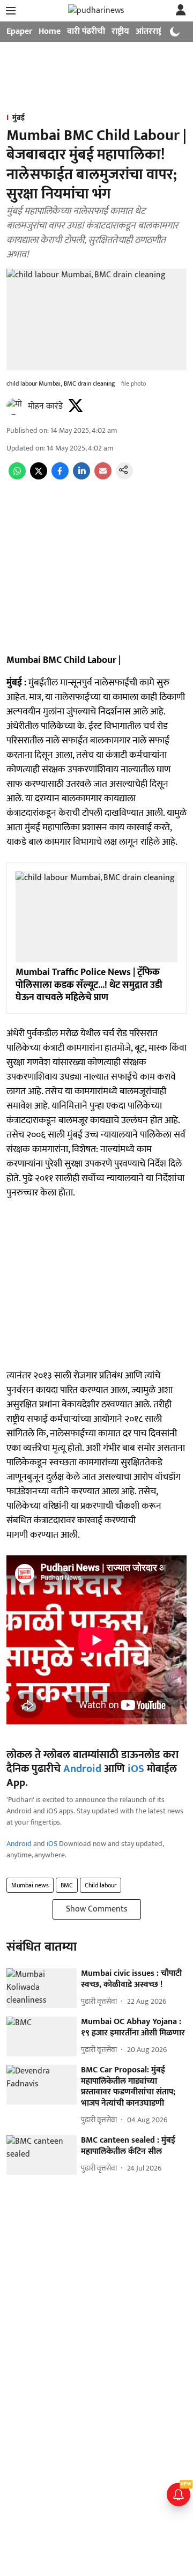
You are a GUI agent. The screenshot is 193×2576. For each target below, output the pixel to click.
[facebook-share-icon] (60, 477)
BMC (67, 1885)
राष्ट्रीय (120, 31)
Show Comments (97, 1909)
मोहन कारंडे (45, 406)
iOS (136, 1769)
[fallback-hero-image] (42, 1988)
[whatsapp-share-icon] (17, 477)
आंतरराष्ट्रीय (153, 31)
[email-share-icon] (103, 477)
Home (50, 31)
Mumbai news (30, 1885)
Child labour (101, 1885)
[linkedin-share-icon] (81, 477)
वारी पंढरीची (86, 31)
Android (82, 1769)
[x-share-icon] (39, 477)
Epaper (19, 31)
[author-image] (15, 407)
